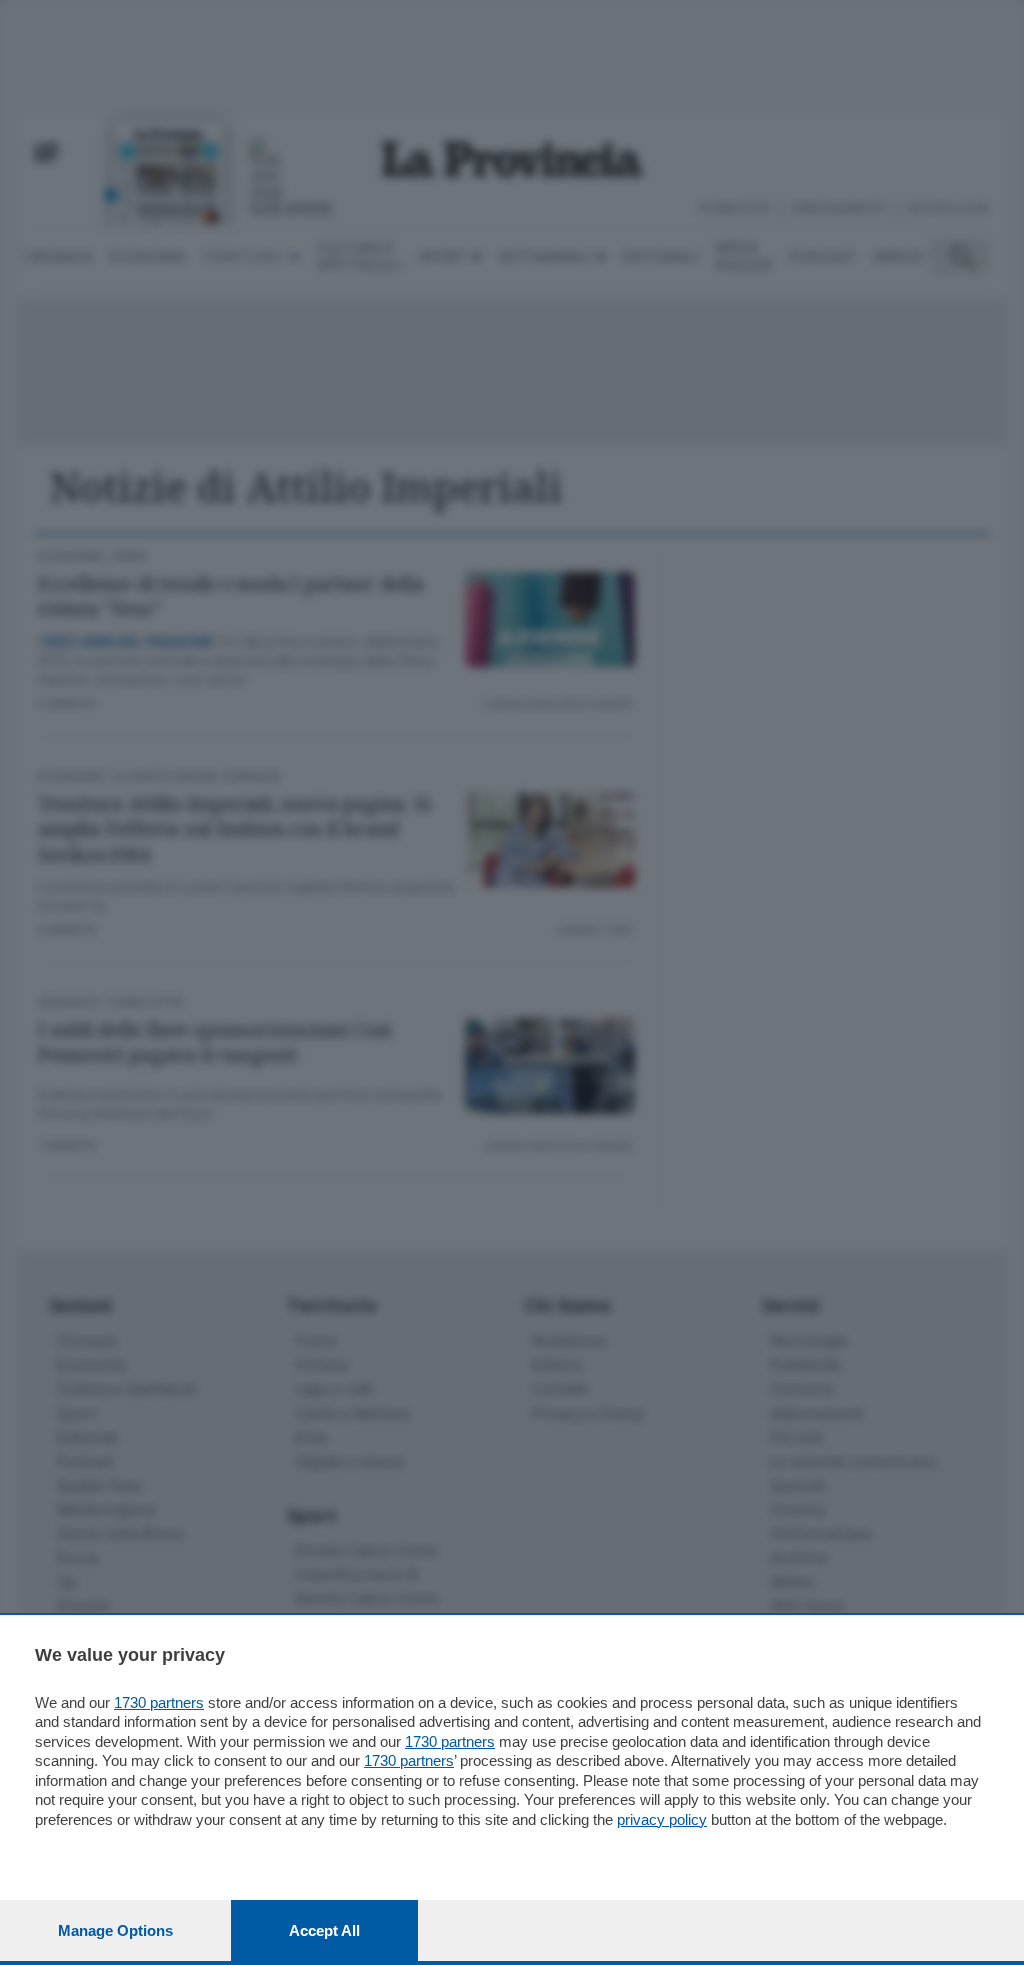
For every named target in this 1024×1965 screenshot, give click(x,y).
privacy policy (662, 1819)
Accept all (324, 1930)
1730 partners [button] (159, 1702)
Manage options (115, 1930)
